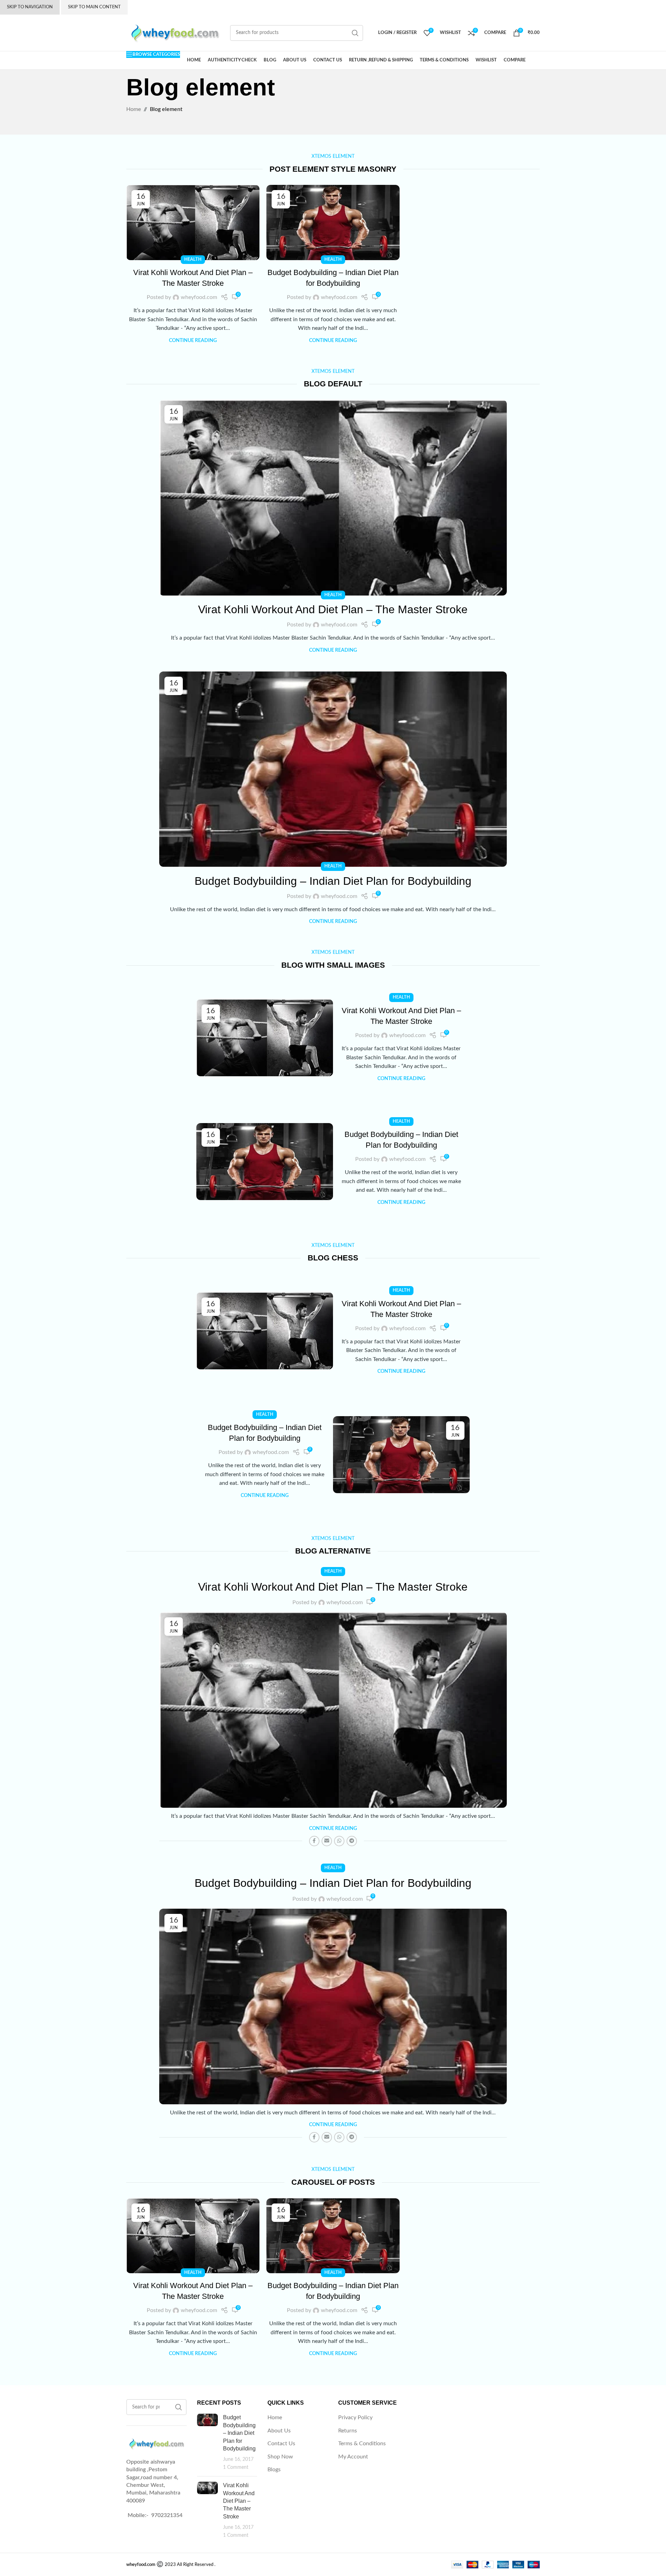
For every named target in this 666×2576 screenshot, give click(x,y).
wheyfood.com (199, 297)
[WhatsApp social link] (339, 1841)
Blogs (274, 2470)
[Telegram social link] (352, 1841)
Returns (348, 2431)
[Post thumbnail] (207, 2442)
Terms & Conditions (362, 2444)
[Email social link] (327, 1841)
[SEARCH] (355, 33)
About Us (279, 2431)
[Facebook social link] (314, 1841)
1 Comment (236, 2467)
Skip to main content (94, 7)
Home (275, 2417)
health (193, 259)
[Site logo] (175, 33)
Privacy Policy (355, 2417)
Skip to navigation (30, 7)
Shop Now (280, 2457)
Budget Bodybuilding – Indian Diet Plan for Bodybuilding (333, 881)
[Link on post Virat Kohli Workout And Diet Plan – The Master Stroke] (193, 222)
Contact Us (281, 2444)
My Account (353, 2457)
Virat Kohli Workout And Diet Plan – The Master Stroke (333, 609)
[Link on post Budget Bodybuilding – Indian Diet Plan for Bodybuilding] (333, 222)
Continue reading (193, 340)
